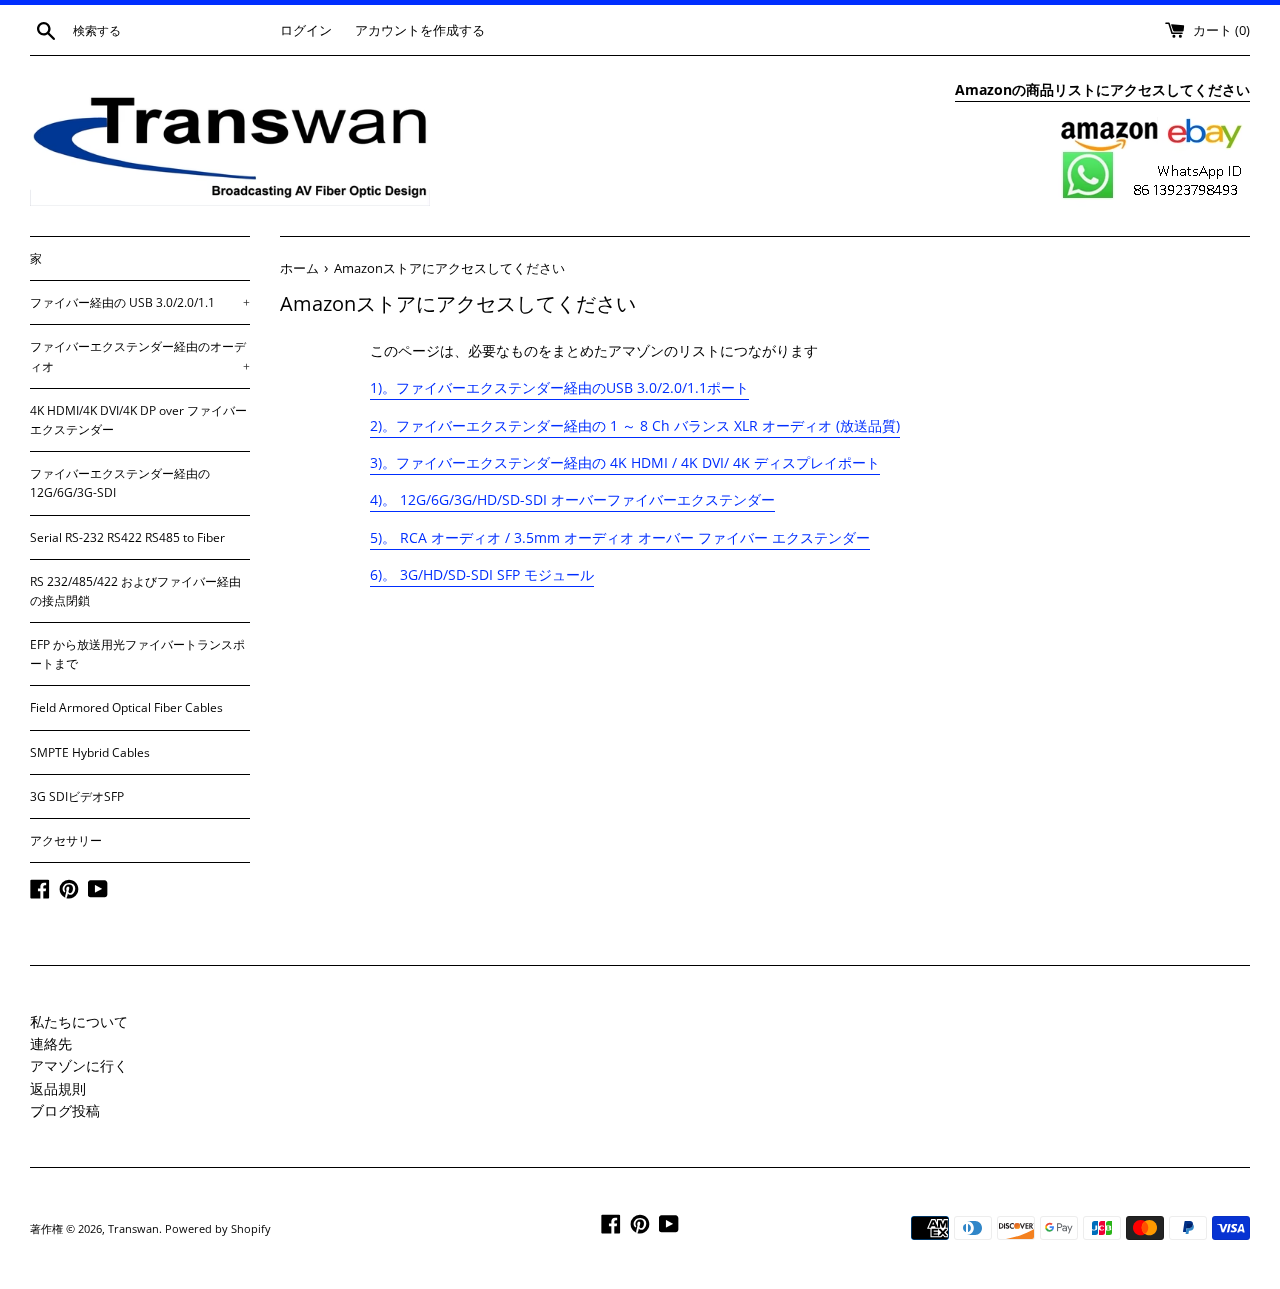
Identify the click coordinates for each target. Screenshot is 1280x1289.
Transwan (133, 1228)
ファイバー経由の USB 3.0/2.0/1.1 (140, 302)
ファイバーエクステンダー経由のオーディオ (140, 356)
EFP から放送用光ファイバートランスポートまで (137, 654)
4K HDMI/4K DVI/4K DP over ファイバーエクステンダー (138, 420)
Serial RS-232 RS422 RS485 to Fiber (127, 537)
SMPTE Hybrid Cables (90, 752)
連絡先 (51, 1043)
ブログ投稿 (65, 1110)
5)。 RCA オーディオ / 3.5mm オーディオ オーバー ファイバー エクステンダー (620, 537)
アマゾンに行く (79, 1065)
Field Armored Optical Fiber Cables (126, 707)
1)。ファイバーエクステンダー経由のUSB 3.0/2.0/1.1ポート (559, 387)
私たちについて (79, 1021)
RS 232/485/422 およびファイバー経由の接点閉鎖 (135, 591)
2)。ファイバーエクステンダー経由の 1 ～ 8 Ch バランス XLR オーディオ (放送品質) (635, 425)
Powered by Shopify (218, 1228)
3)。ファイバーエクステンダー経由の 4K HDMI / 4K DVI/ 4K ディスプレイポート (625, 462)
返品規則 (58, 1088)
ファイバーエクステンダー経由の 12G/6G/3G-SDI (120, 483)
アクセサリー (66, 840)
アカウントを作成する (420, 30)
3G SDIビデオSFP (77, 796)
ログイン (306, 30)
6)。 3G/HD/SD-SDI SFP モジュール (482, 574)
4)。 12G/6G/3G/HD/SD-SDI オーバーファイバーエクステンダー (572, 499)
